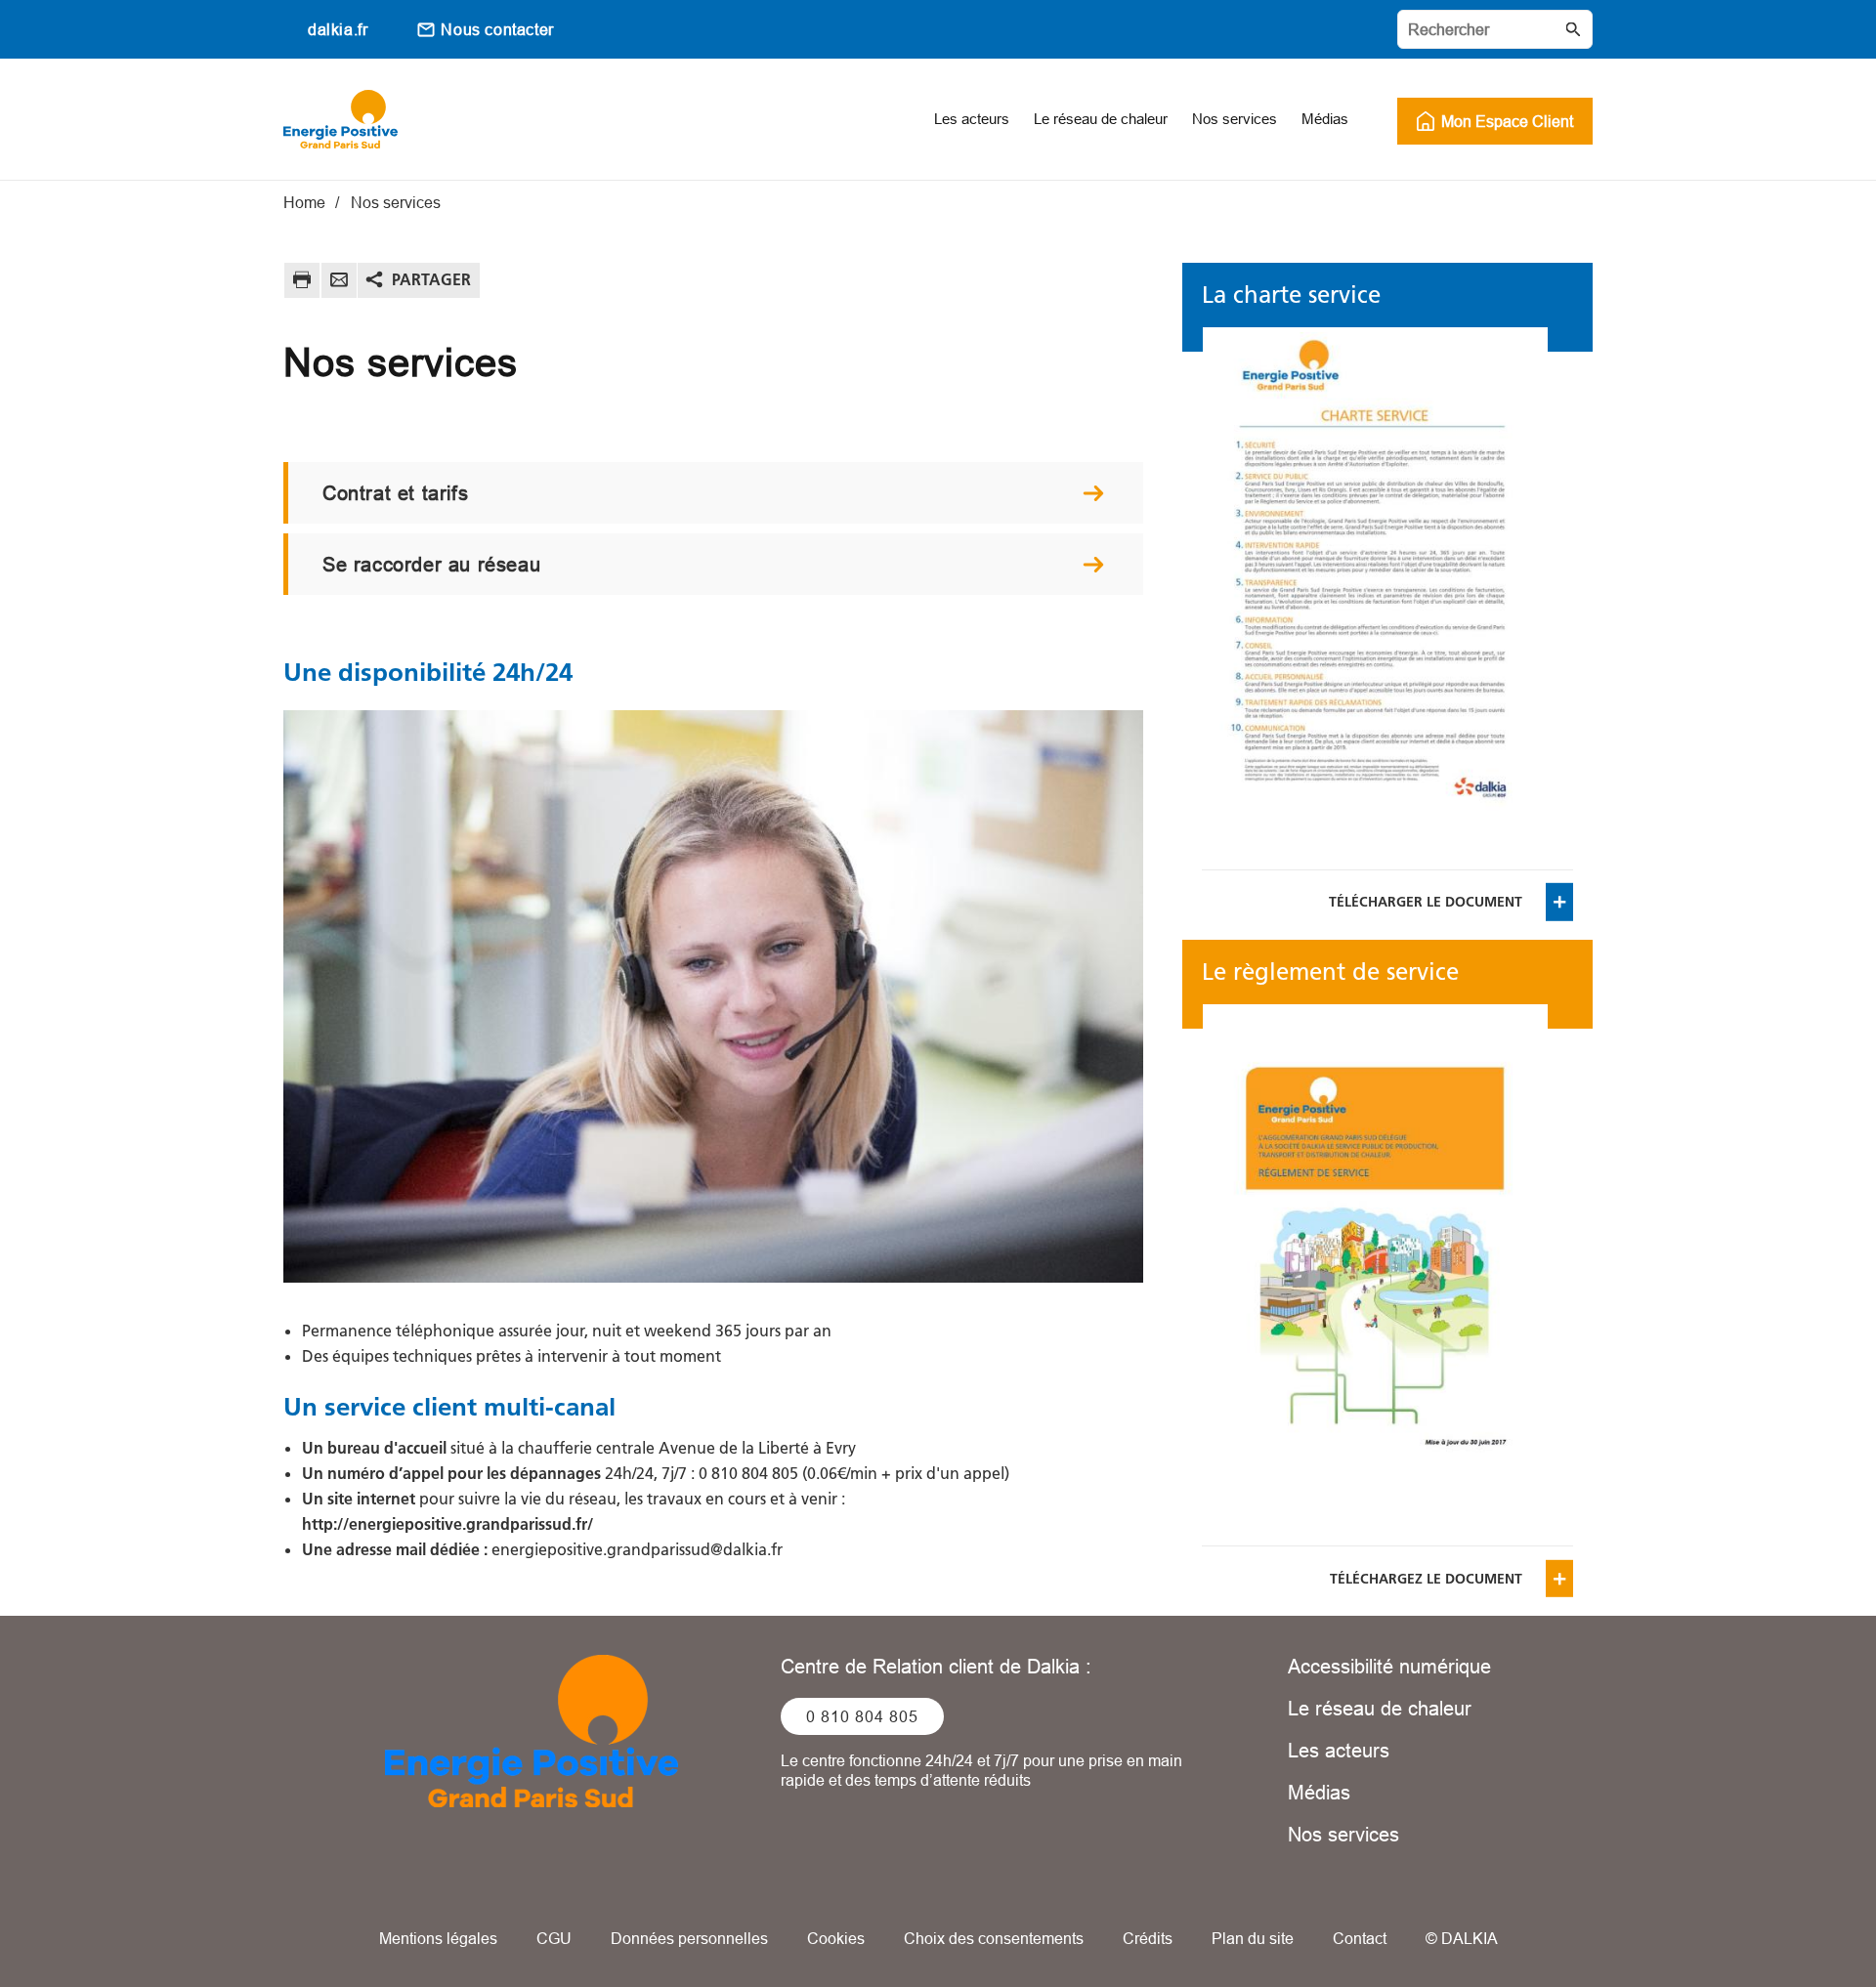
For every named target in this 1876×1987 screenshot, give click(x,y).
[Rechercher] (1495, 29)
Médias (1319, 1792)
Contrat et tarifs (395, 493)
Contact (1360, 1938)
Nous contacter (497, 29)
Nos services (1343, 1834)
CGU (554, 1938)
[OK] (1573, 29)
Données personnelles (689, 1938)
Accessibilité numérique (1389, 1666)
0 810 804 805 (862, 1716)
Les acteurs (1339, 1750)
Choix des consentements (994, 1938)
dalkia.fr (338, 29)
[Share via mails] (339, 283)
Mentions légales (438, 1938)
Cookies (836, 1938)
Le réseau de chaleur (1380, 1708)
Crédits (1148, 1938)
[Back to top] (1795, 1916)
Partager (431, 279)
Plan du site (1253, 1938)
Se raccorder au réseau (431, 564)
